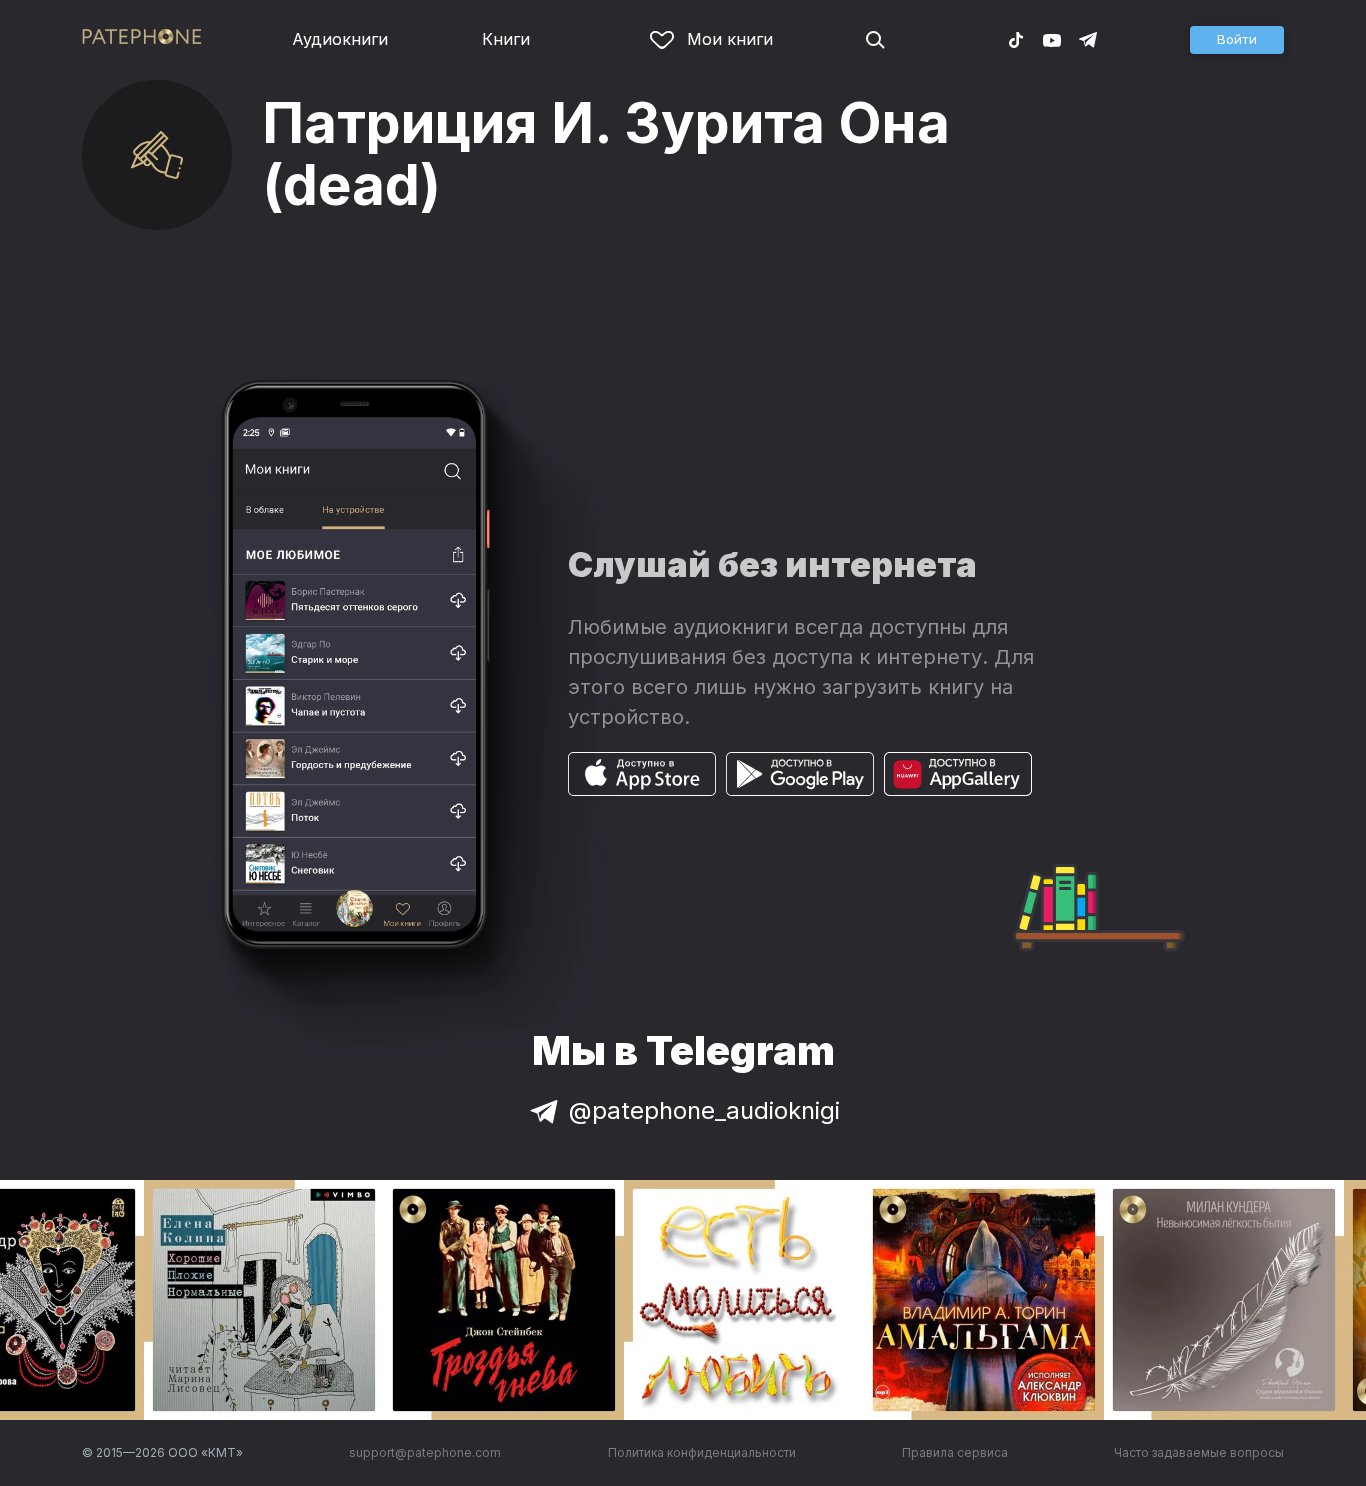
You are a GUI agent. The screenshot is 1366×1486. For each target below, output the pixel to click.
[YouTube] (1052, 39)
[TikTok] (1016, 39)
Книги (506, 39)
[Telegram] (1088, 39)
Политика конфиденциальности (702, 1452)
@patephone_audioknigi (704, 1110)
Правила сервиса (955, 1452)
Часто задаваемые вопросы (1199, 1452)
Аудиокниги (340, 39)
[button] (1237, 40)
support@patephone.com (425, 1452)
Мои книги (730, 39)
